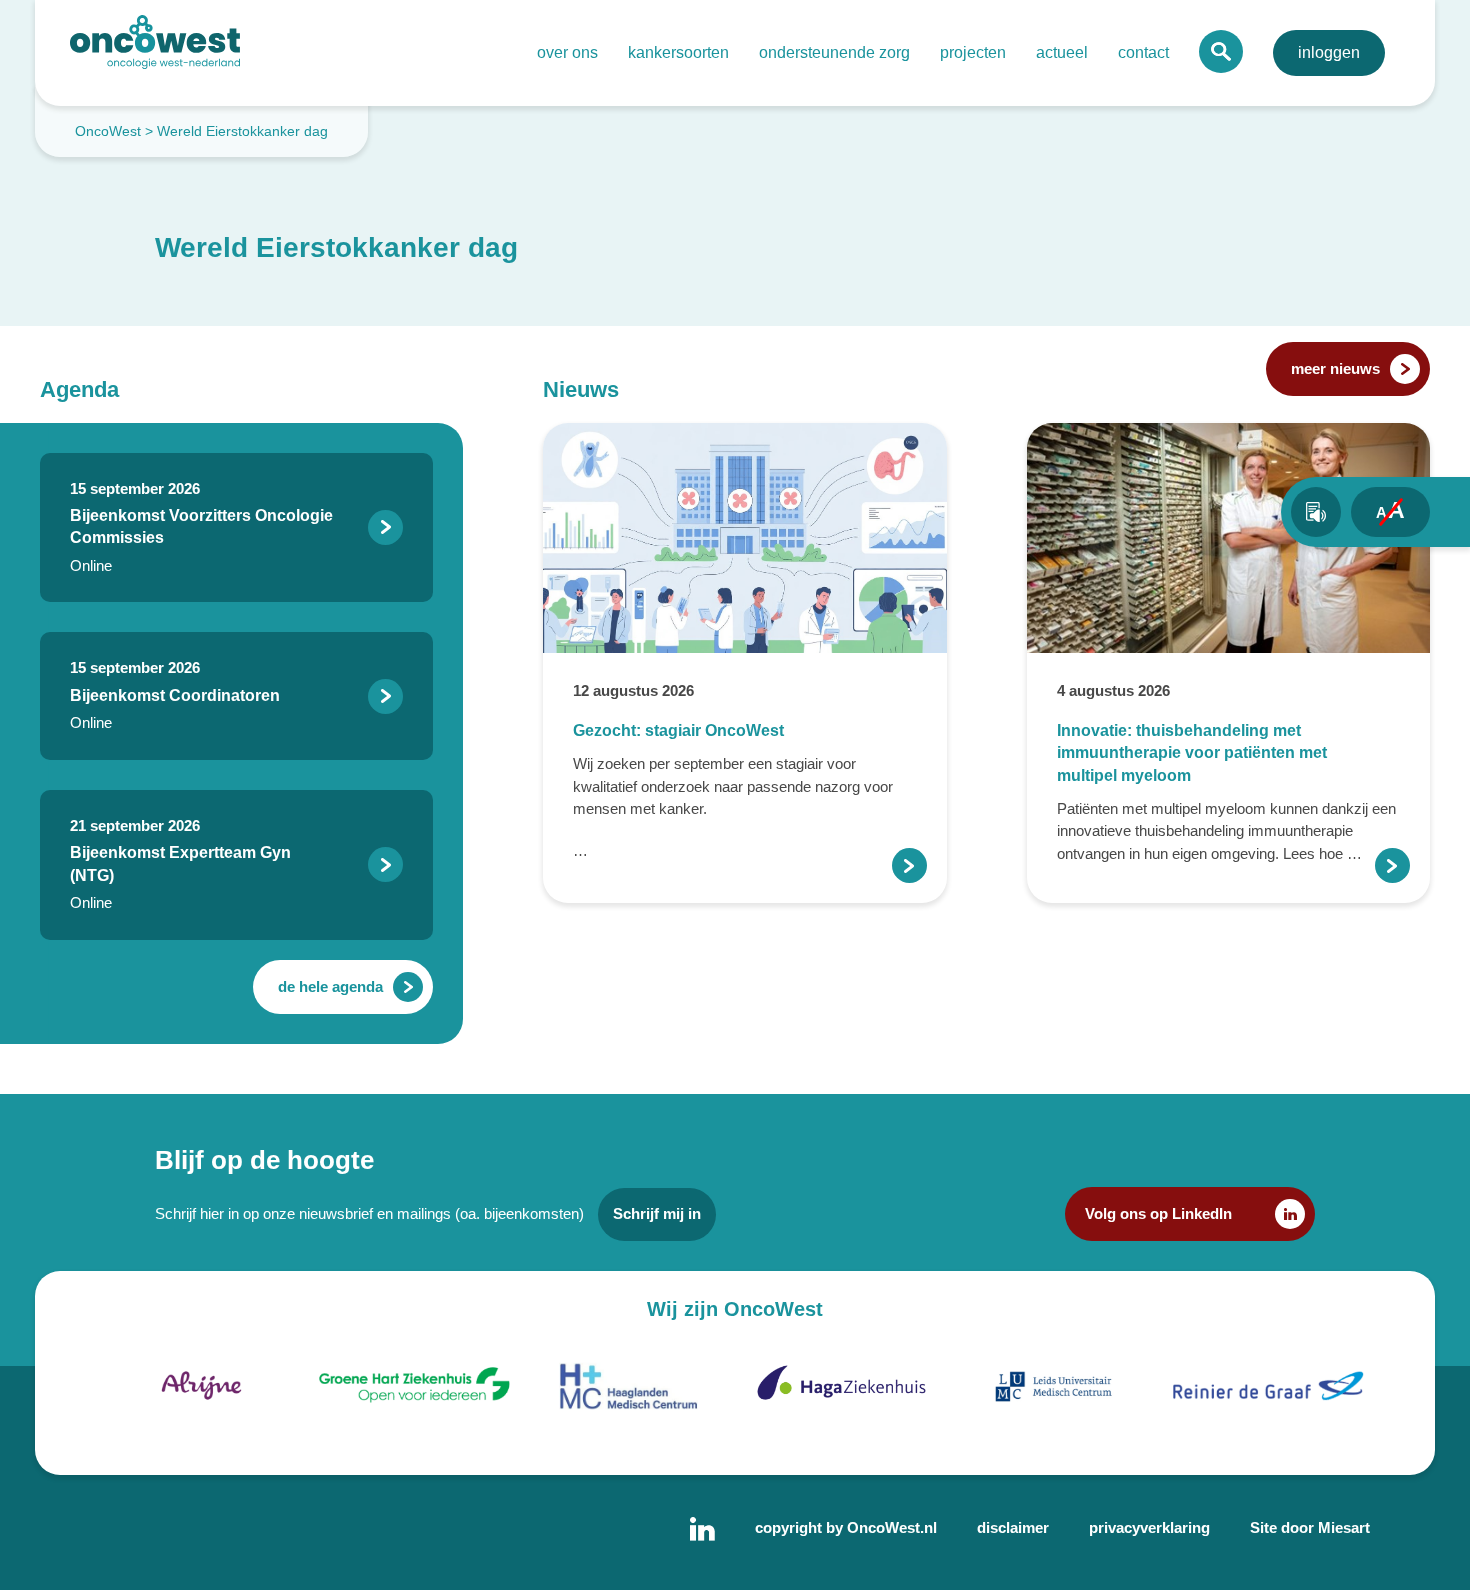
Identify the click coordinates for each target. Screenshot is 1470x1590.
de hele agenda (330, 986)
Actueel (1062, 52)
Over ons (567, 52)
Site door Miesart (1310, 1527)
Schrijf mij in (657, 1213)
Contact (1143, 52)
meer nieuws (1335, 368)
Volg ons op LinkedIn (1158, 1213)
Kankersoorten (678, 52)
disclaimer (1013, 1527)
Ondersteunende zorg (834, 52)
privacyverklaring (1149, 1527)
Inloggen (1329, 52)
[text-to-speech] (1316, 512)
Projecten (973, 52)
